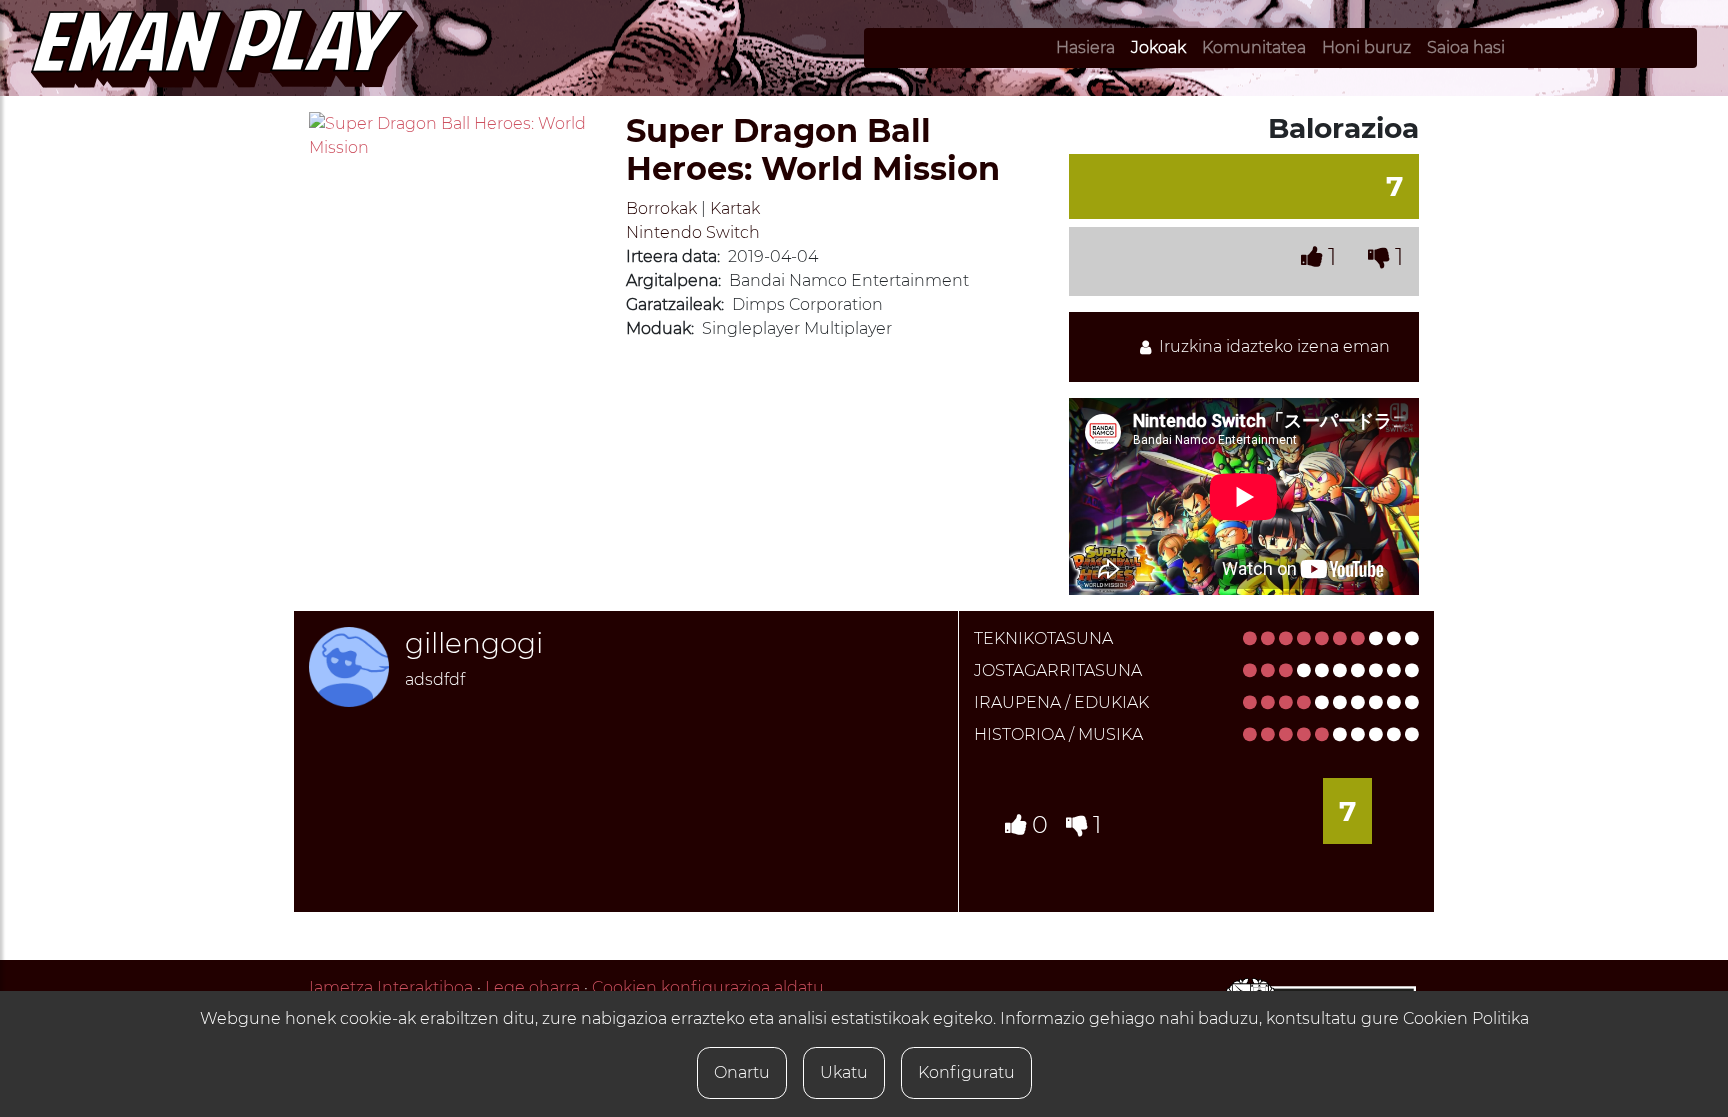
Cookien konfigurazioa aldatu (708, 987)
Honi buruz (1366, 47)
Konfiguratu (966, 1072)
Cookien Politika (1466, 1018)
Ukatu (844, 1072)
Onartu (742, 1072)
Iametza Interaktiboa (391, 987)
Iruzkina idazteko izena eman (1270, 346)
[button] (330, 136)
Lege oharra (532, 987)
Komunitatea (1254, 47)
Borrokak (661, 208)
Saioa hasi (1466, 47)
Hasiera (1085, 47)
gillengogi (474, 643)
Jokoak (1158, 47)
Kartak (735, 208)
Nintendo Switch (693, 232)
